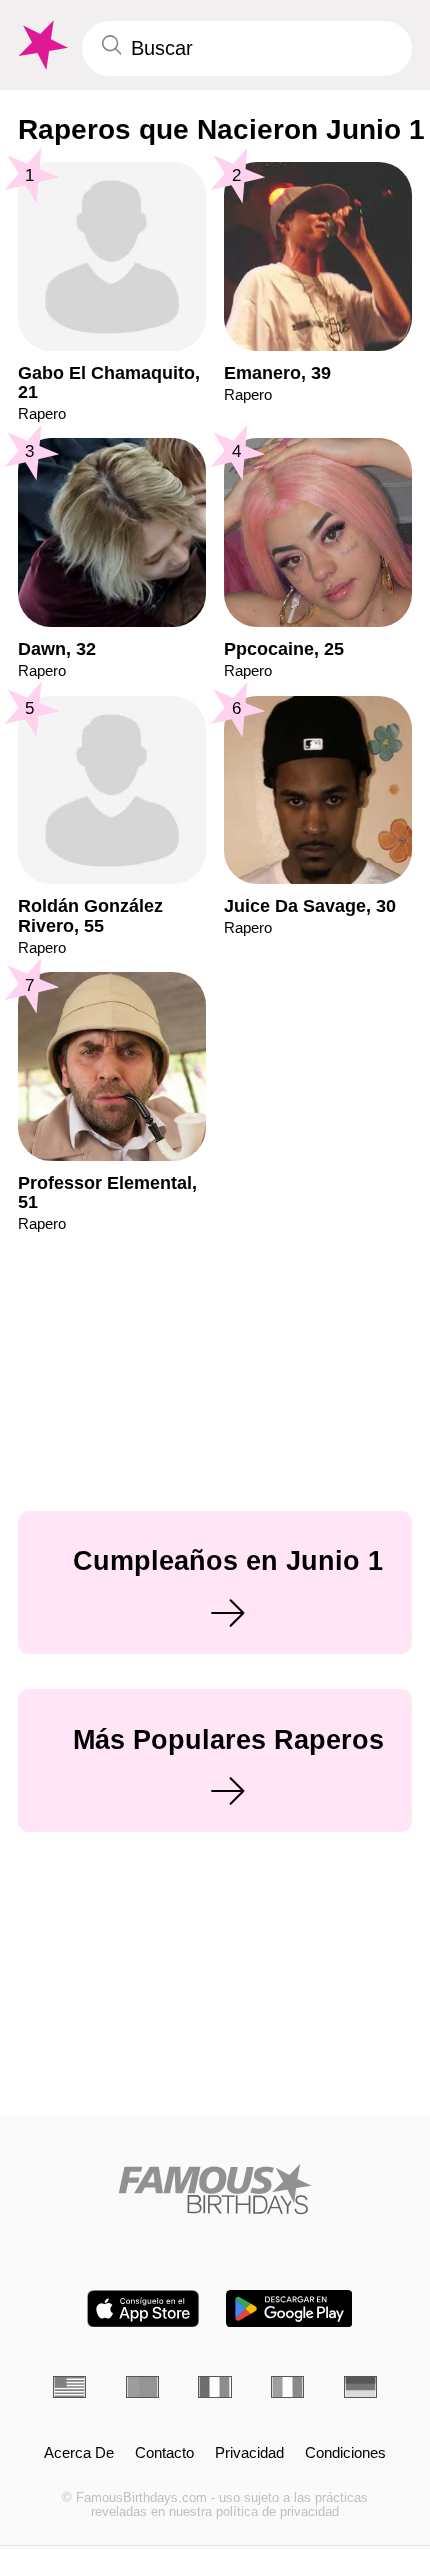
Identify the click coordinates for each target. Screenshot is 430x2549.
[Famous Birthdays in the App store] (143, 2308)
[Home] (215, 2189)
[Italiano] (287, 2387)
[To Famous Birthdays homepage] (41, 45)
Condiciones (345, 2453)
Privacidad (249, 2453)
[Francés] (214, 2387)
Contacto (164, 2453)
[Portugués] (142, 2387)
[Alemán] (360, 2387)
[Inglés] (69, 2387)
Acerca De (79, 2453)
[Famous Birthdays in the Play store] (289, 2308)
